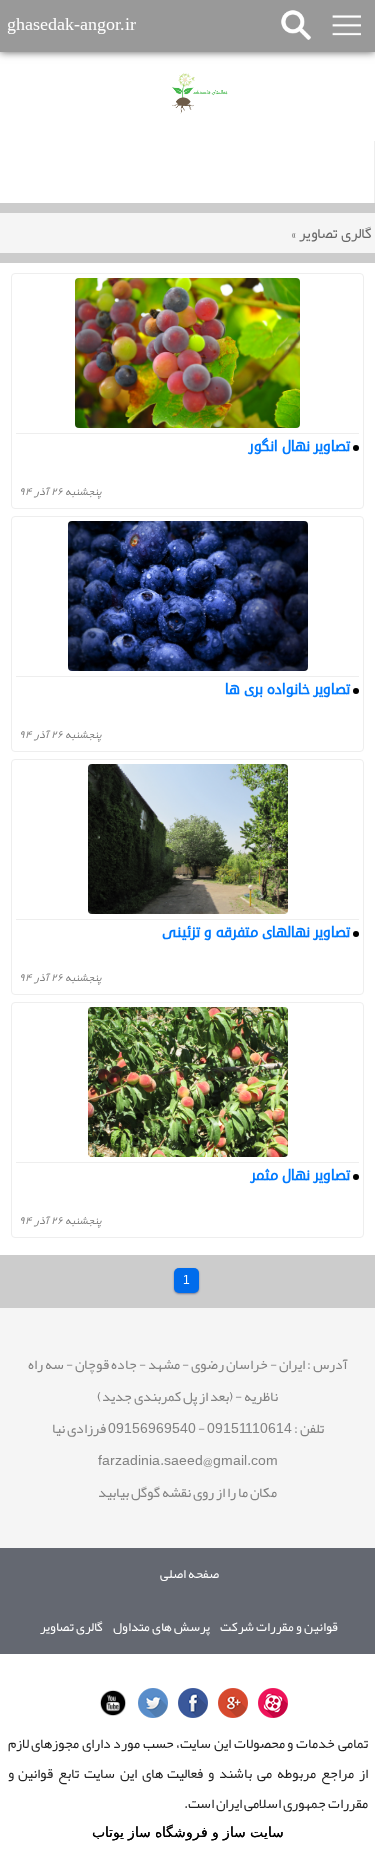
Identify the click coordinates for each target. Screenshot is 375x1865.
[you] (108, 1702)
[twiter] (148, 1702)
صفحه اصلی (189, 1574)
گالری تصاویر (331, 233)
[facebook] (188, 1702)
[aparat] (268, 1702)
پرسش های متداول (161, 1627)
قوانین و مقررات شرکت (279, 1627)
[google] (228, 1702)
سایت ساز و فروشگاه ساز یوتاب (188, 1832)
